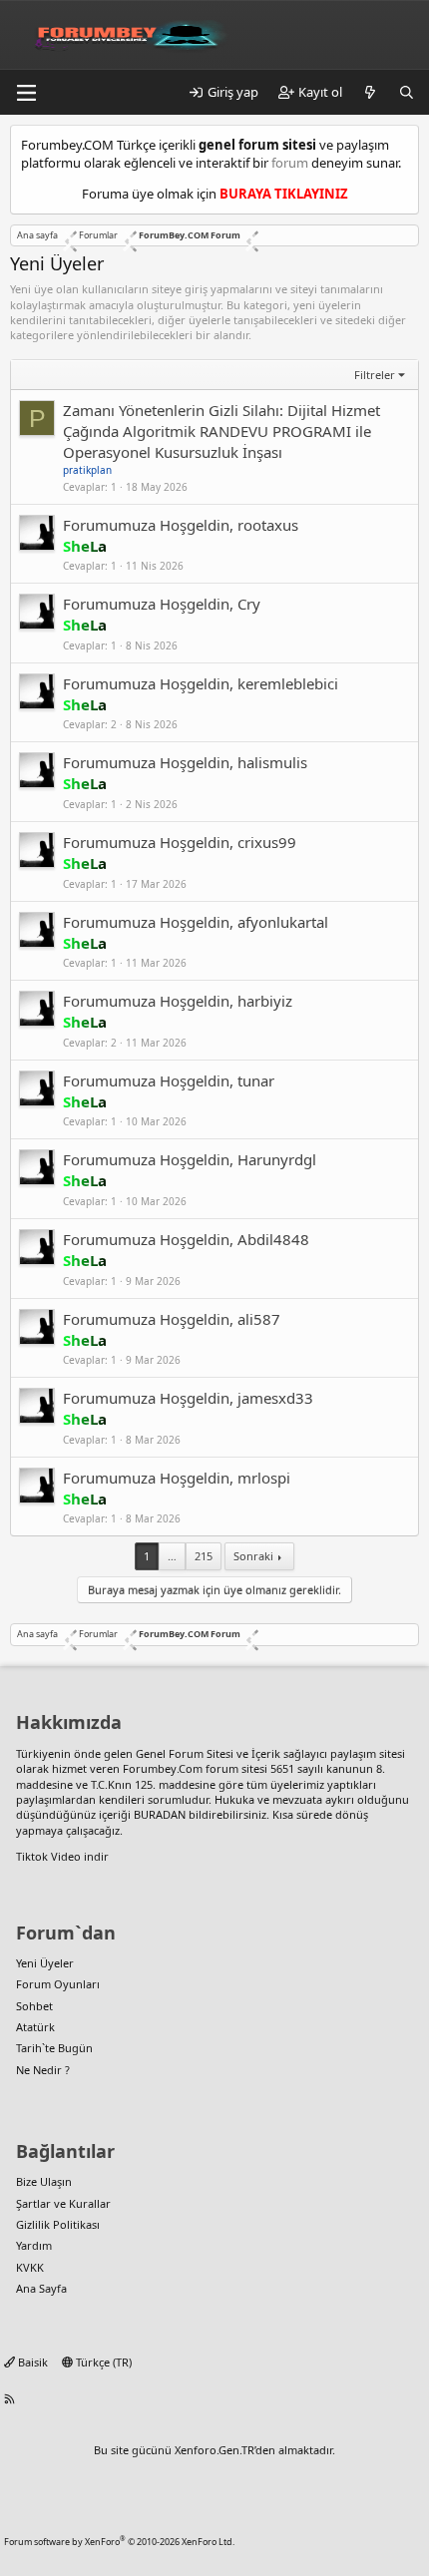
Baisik (31, 2362)
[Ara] (407, 92)
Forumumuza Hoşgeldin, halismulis (185, 762)
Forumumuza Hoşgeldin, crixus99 (180, 842)
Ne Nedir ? (43, 2070)
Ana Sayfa (41, 2288)
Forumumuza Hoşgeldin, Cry (162, 604)
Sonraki (253, 1556)
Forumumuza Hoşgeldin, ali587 (172, 1319)
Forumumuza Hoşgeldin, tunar (169, 1080)
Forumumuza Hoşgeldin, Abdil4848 (186, 1239)
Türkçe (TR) (102, 2362)
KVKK (30, 2267)
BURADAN (160, 1814)
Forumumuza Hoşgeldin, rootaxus (181, 525)
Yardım (34, 2245)
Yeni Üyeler (45, 1963)
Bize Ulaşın (44, 2181)
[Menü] (26, 93)
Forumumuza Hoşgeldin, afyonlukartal (196, 922)
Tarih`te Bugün (54, 2048)
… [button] (172, 1556)
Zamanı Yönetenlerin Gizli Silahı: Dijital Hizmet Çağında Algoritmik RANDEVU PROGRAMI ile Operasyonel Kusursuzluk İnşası (221, 431)
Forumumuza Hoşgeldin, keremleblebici (201, 683)
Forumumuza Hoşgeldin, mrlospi (177, 1478)
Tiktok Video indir (62, 1856)
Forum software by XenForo (119, 2542)
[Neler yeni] (371, 92)
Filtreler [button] (375, 375)
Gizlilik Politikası (58, 2224)
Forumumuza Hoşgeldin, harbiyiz (178, 1001)
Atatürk (35, 2027)
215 (204, 1556)
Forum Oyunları (58, 1984)
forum (290, 163)
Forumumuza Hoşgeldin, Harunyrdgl (190, 1159)
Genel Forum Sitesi (185, 1753)
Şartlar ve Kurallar (63, 2203)
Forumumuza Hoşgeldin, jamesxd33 (188, 1398)
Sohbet (34, 2006)
